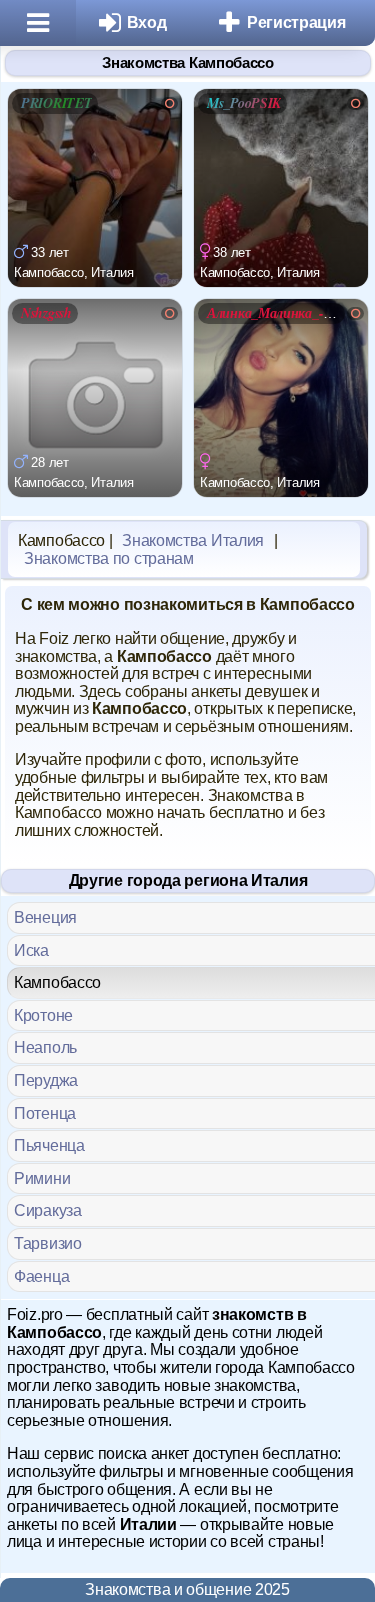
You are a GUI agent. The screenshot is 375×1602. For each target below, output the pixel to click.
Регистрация (296, 22)
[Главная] (38, 23)
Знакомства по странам (109, 558)
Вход (147, 22)
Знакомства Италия (193, 540)
